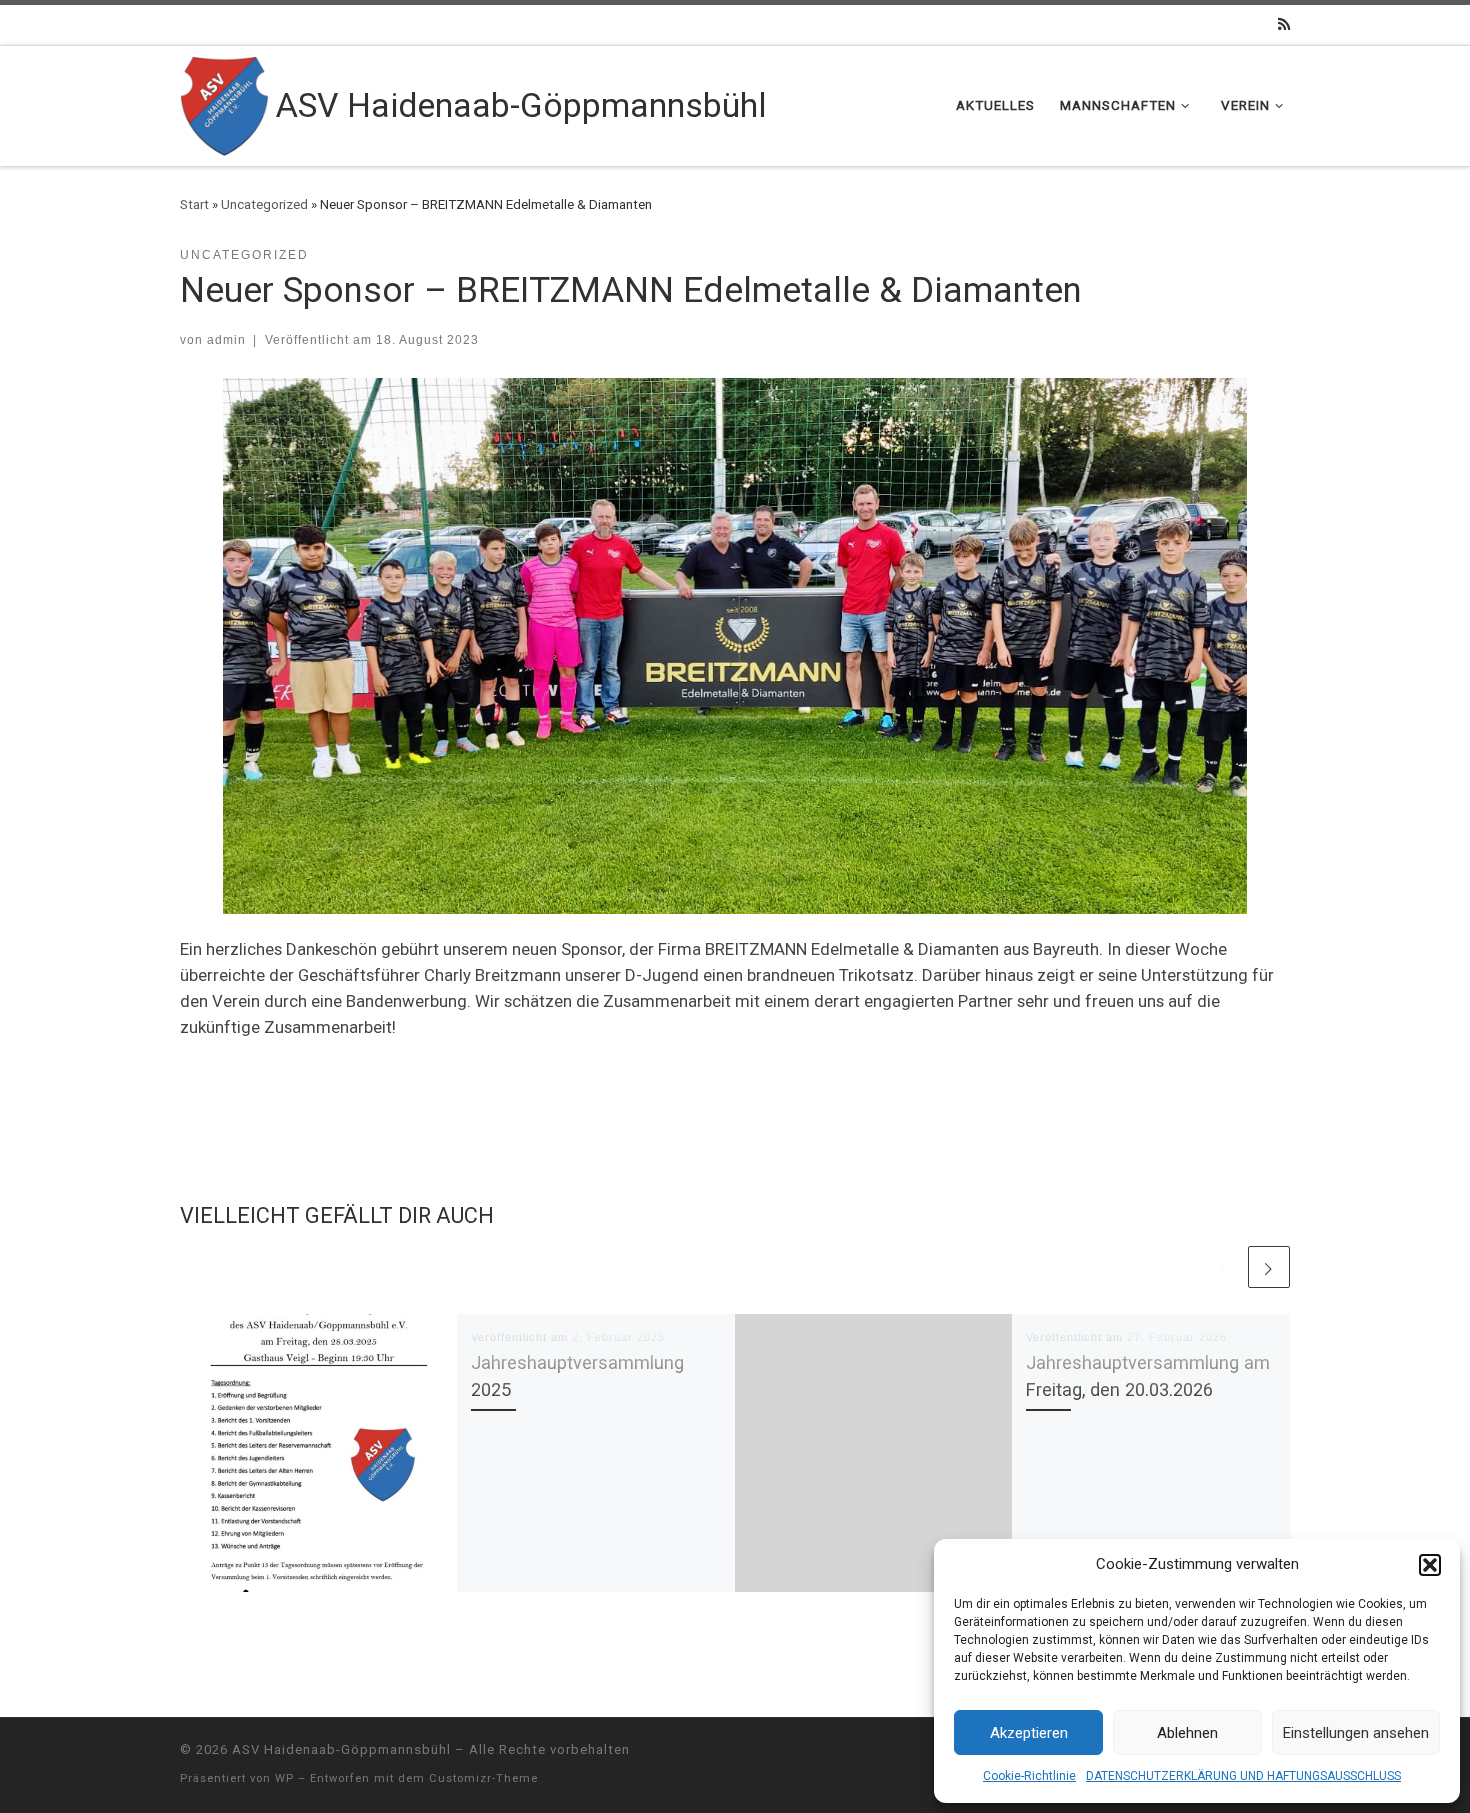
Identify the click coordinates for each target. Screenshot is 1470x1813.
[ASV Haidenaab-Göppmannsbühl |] (224, 103)
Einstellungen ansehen (1356, 1733)
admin (226, 339)
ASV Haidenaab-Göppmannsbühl (341, 1749)
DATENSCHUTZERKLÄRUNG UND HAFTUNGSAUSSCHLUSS (1243, 1776)
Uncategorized (264, 204)
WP (284, 1778)
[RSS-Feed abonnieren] (1284, 25)
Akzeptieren (1029, 1733)
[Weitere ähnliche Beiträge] (1269, 1267)
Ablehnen (1187, 1733)
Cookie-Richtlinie (1029, 1776)
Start (194, 204)
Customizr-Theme (483, 1778)
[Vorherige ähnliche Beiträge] (1224, 1267)
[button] (1430, 1565)
